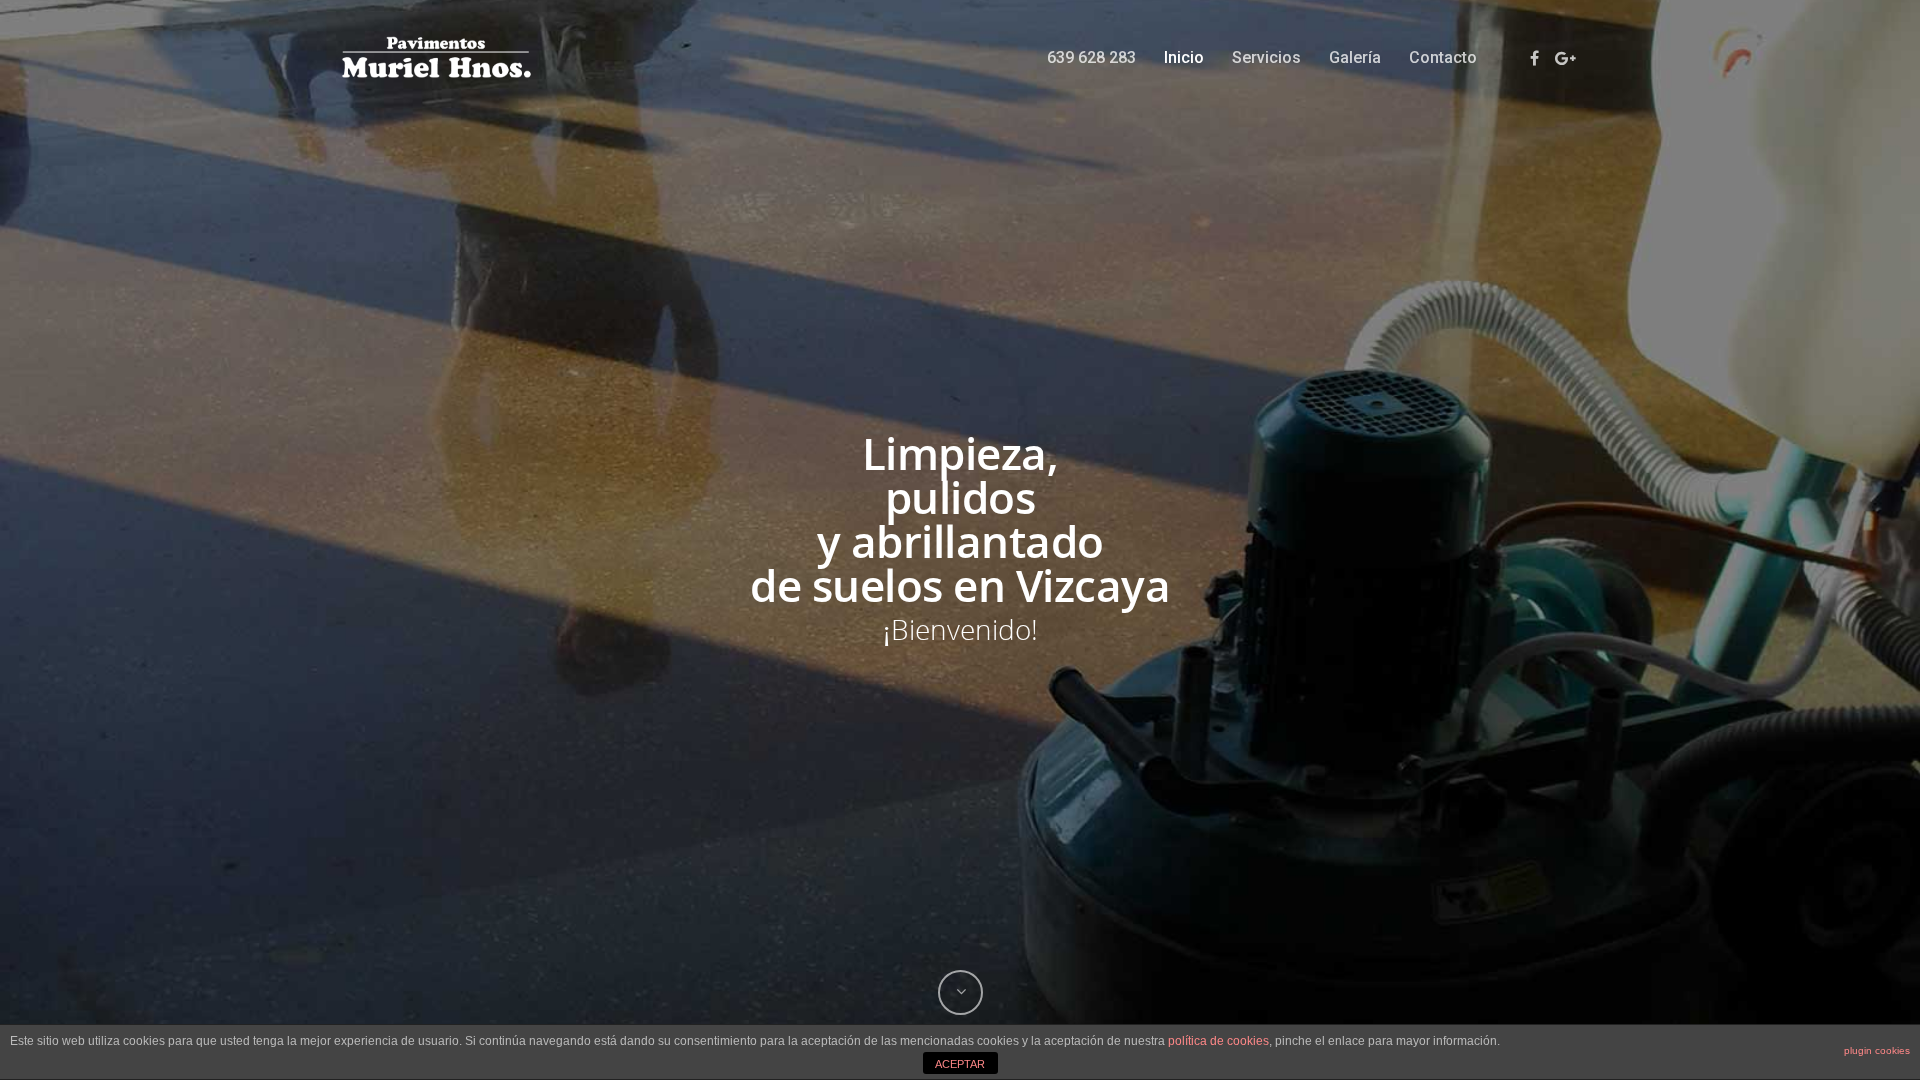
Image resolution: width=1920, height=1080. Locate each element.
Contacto (1443, 57)
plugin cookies (1877, 1050)
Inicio (1184, 57)
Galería (1355, 57)
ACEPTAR (960, 1064)
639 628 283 (1091, 57)
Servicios (1266, 57)
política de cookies (1218, 1041)
